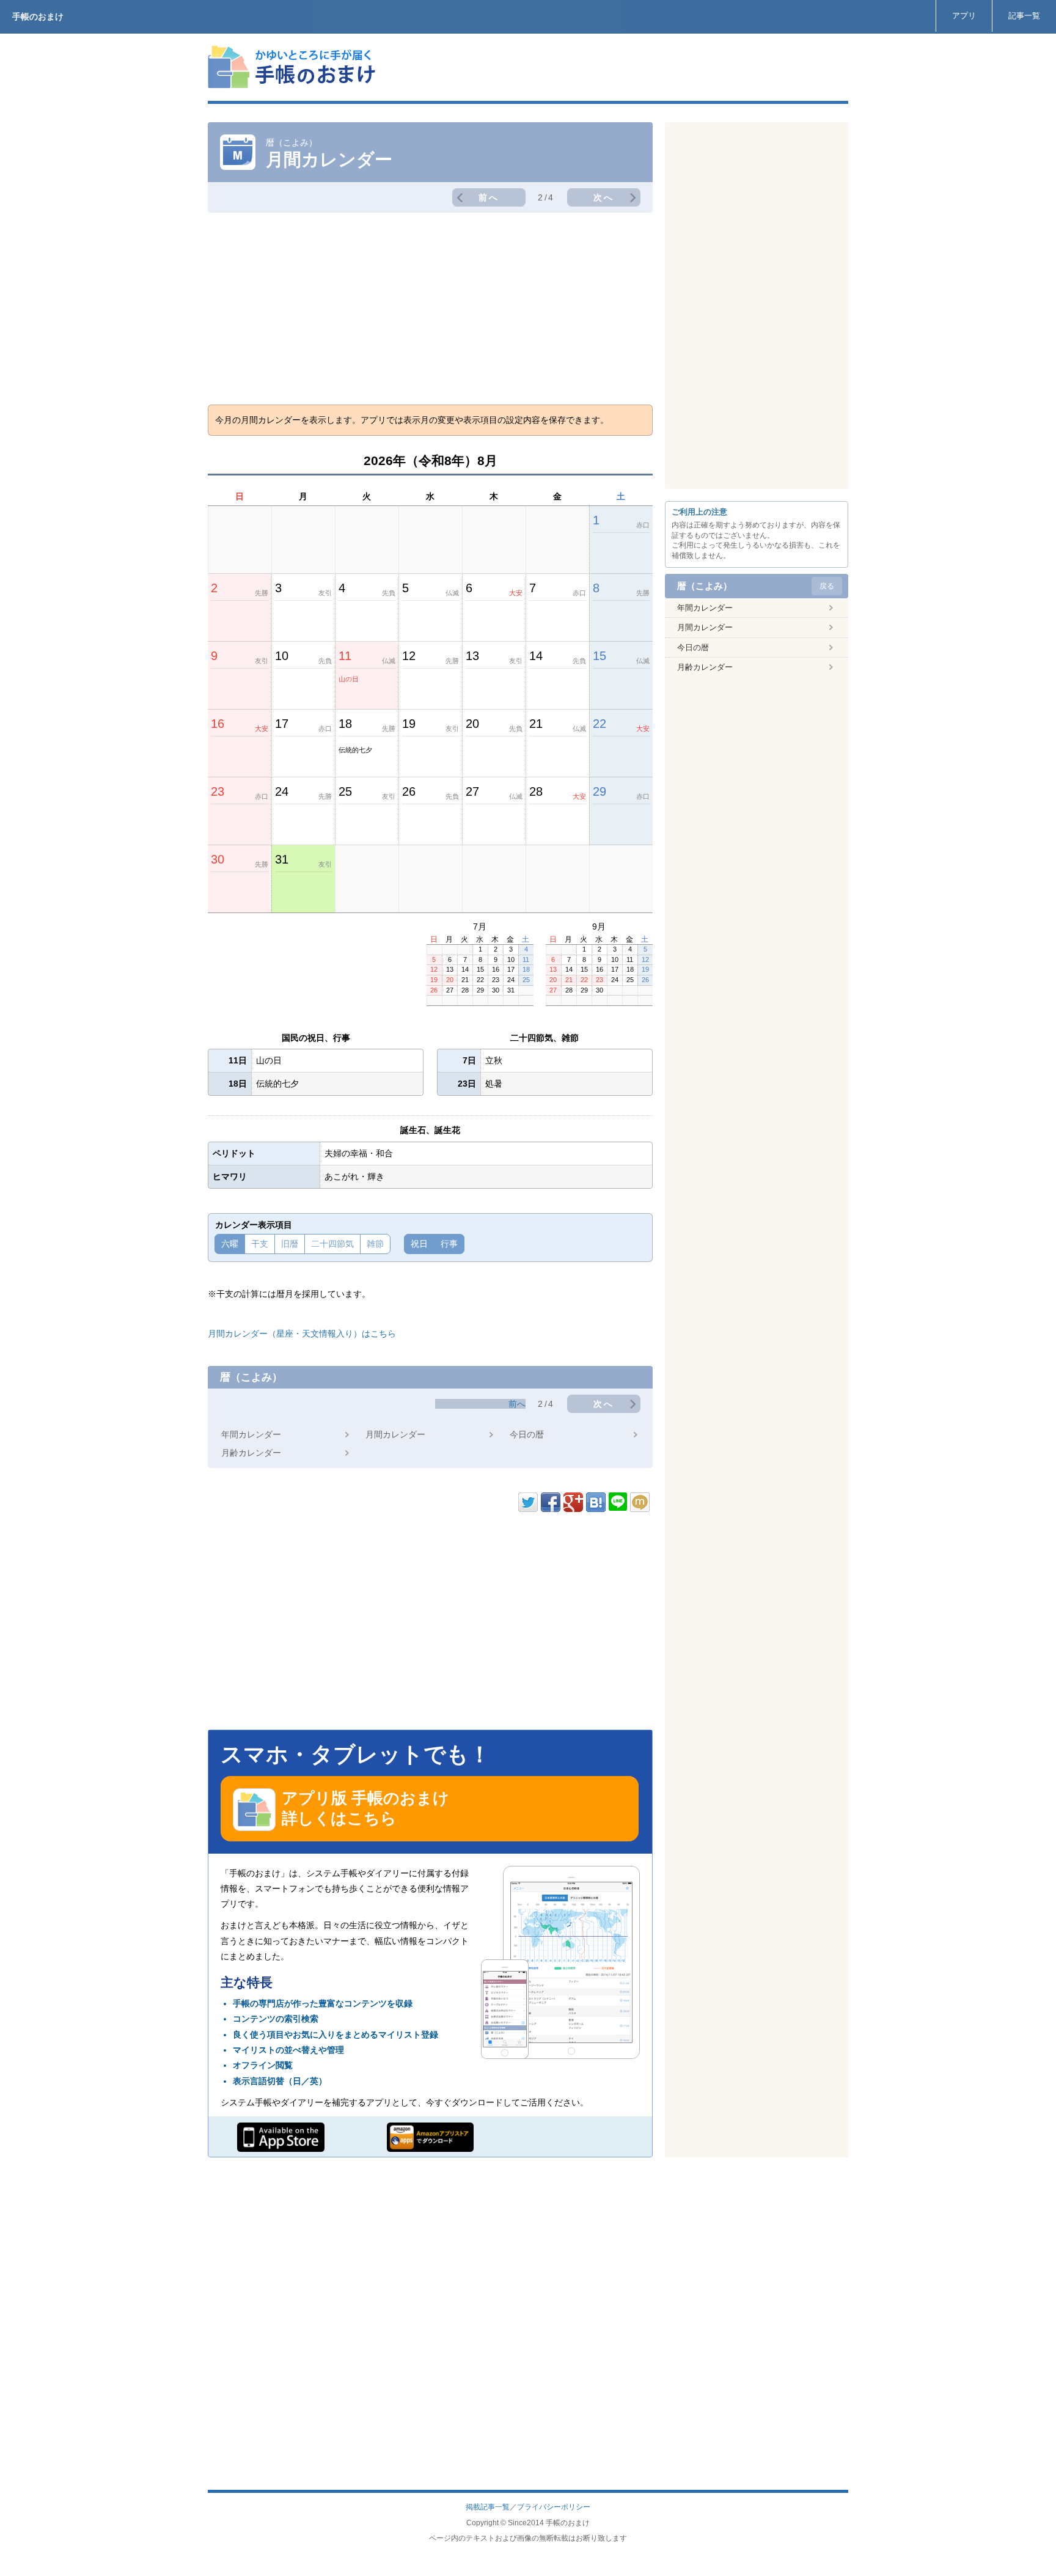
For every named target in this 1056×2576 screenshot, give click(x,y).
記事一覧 (1024, 16)
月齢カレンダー (251, 1453)
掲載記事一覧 (488, 2507)
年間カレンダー (251, 1434)
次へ (604, 197)
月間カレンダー (395, 1434)
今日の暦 (527, 1434)
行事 (449, 1244)
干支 (260, 1244)
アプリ (964, 16)
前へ (489, 197)
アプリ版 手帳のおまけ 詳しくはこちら (365, 1808)
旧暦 (290, 1244)
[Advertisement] (626, 67)
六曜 (230, 1244)
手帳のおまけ (38, 17)
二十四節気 (332, 1244)
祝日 (419, 1244)
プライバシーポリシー (554, 2507)
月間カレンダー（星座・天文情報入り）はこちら (302, 1334)
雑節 (375, 1244)
